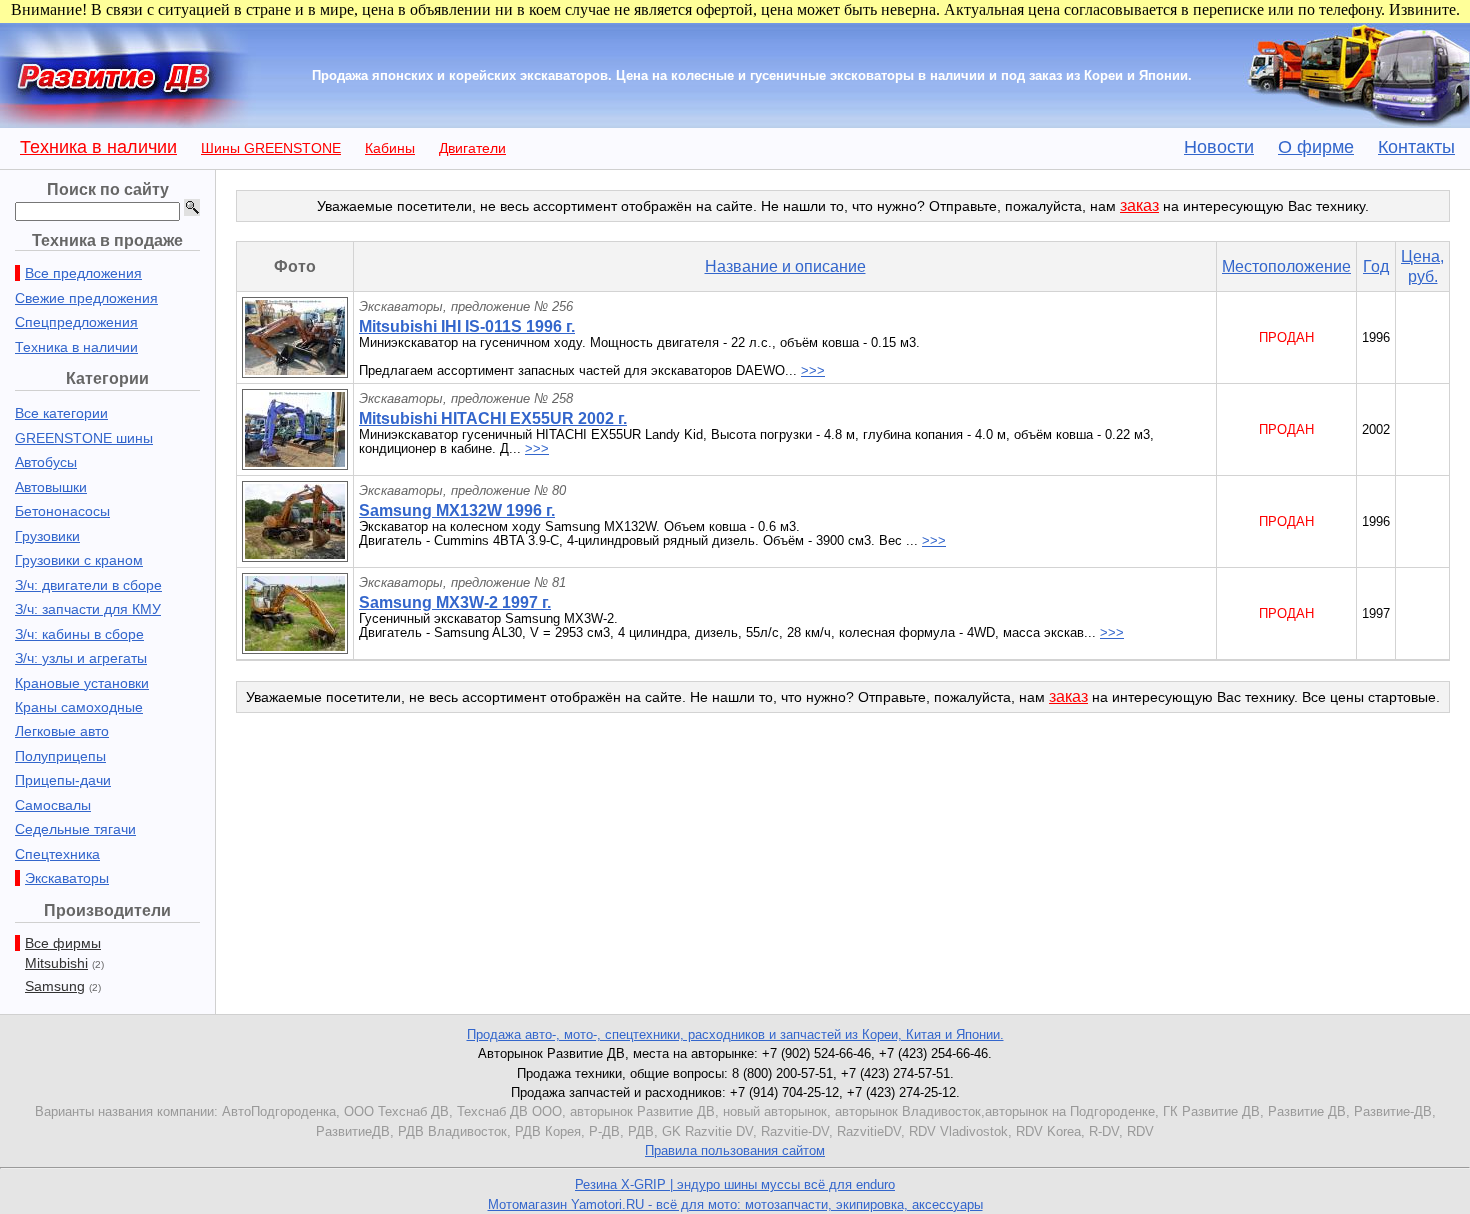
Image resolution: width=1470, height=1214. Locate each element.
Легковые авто (62, 731)
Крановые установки (82, 683)
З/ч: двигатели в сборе (88, 585)
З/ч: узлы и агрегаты (81, 658)
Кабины (390, 148)
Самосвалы (53, 805)
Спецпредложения (76, 322)
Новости (1219, 147)
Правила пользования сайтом (735, 1150)
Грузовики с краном (79, 560)
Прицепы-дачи (63, 780)
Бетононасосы (62, 511)
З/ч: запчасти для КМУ (88, 609)
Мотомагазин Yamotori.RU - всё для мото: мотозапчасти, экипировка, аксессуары (735, 1204)
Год (1376, 266)
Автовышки (51, 487)
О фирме (1316, 147)
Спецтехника (57, 854)
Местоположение (1286, 266)
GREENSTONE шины (84, 438)
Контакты (1416, 147)
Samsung (55, 986)
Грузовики (47, 536)
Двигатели (472, 148)
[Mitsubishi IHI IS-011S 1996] (295, 372)
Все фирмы (63, 943)
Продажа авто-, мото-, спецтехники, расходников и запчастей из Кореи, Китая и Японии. (735, 1034)
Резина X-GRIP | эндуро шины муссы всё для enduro (735, 1184)
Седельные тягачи (75, 829)
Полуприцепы (60, 756)
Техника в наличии (98, 147)
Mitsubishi (56, 963)
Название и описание (785, 266)
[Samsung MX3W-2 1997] (295, 648)
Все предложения (83, 273)
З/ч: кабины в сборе (79, 634)
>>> (813, 370)
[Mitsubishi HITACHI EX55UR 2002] (295, 464)
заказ (1139, 205)
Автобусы (46, 462)
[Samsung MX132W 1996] (295, 556)
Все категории (61, 413)
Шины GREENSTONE (271, 148)
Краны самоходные (79, 707)
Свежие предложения (86, 298)
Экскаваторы (67, 878)
